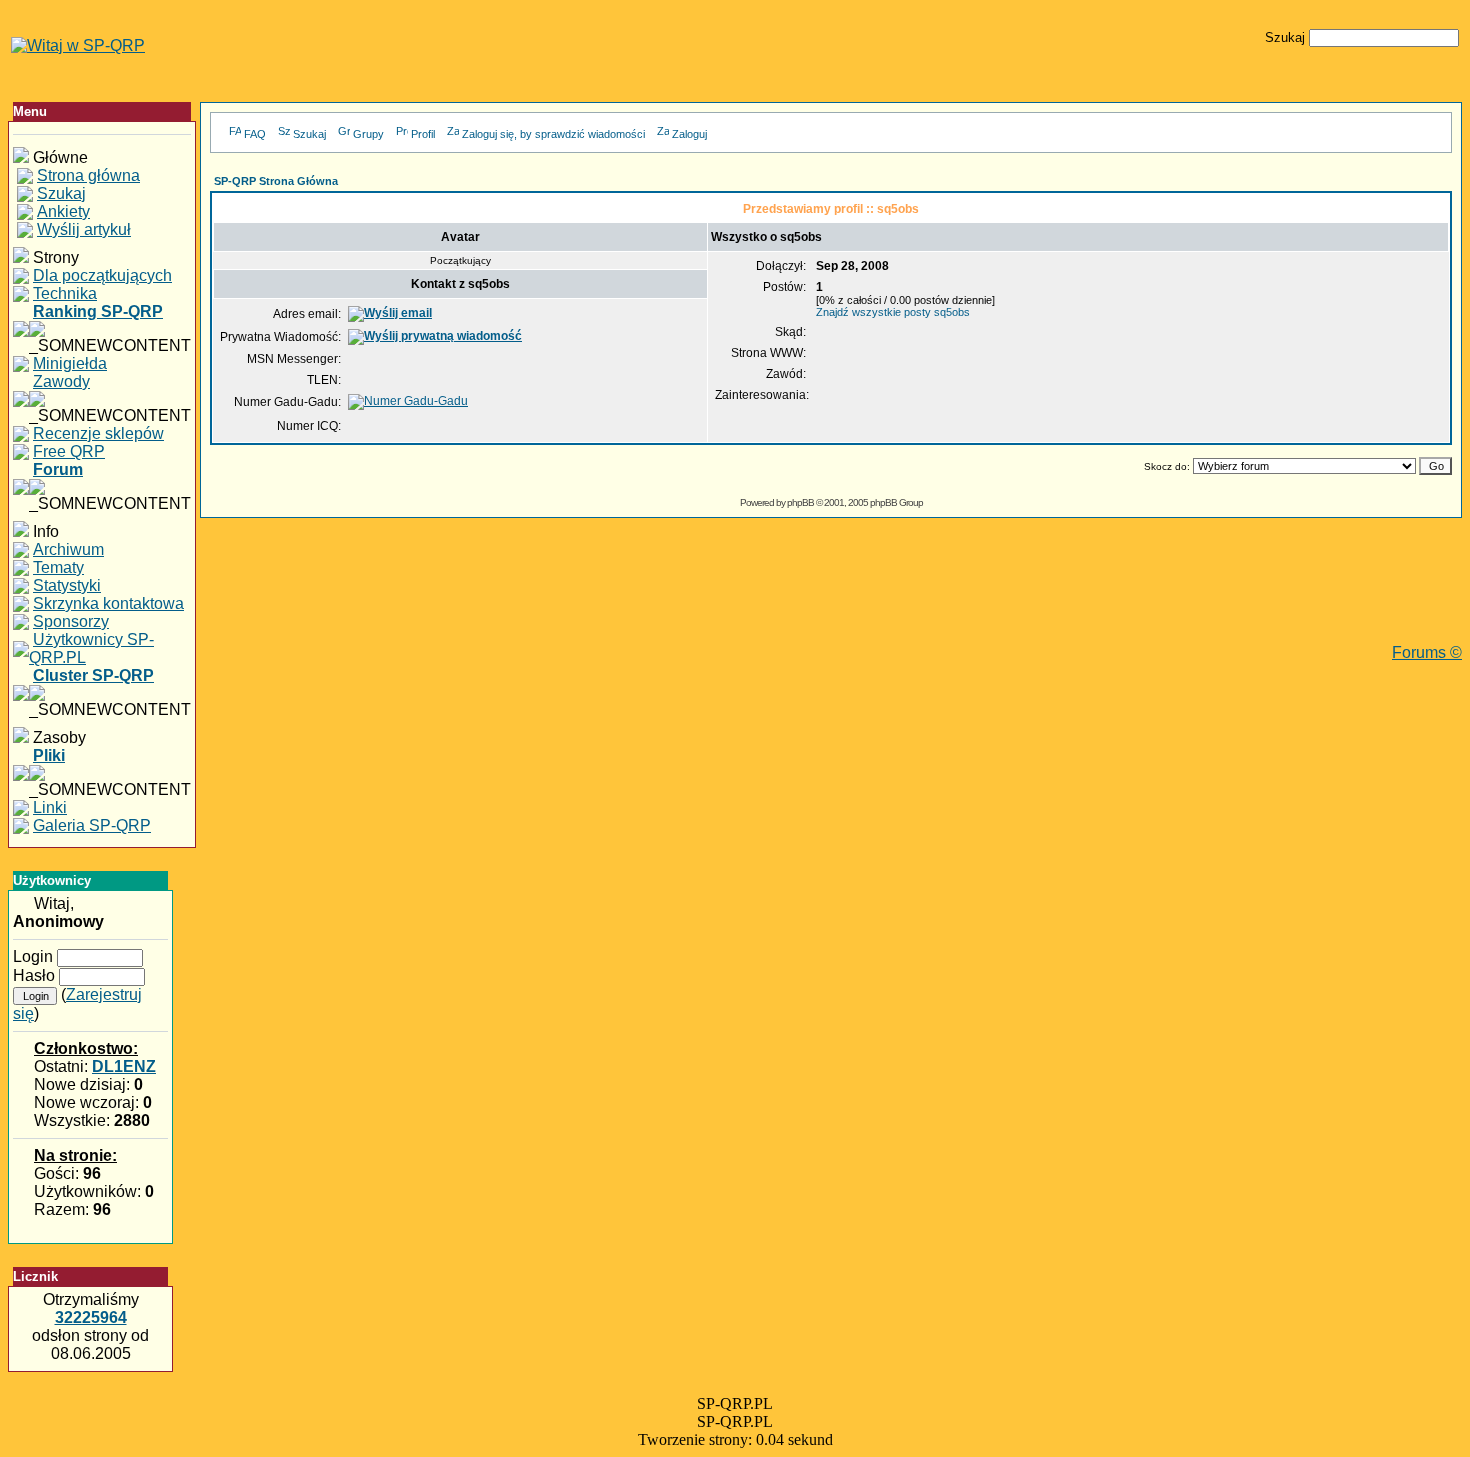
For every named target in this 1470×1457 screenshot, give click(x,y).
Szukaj (309, 134)
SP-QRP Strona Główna (276, 181)
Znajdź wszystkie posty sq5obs (893, 312)
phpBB (800, 502)
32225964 (91, 1317)
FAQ (255, 134)
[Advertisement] (831, 599)
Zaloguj (689, 134)
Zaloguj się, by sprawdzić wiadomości (553, 134)
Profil (423, 134)
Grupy (368, 134)
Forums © (1427, 652)
